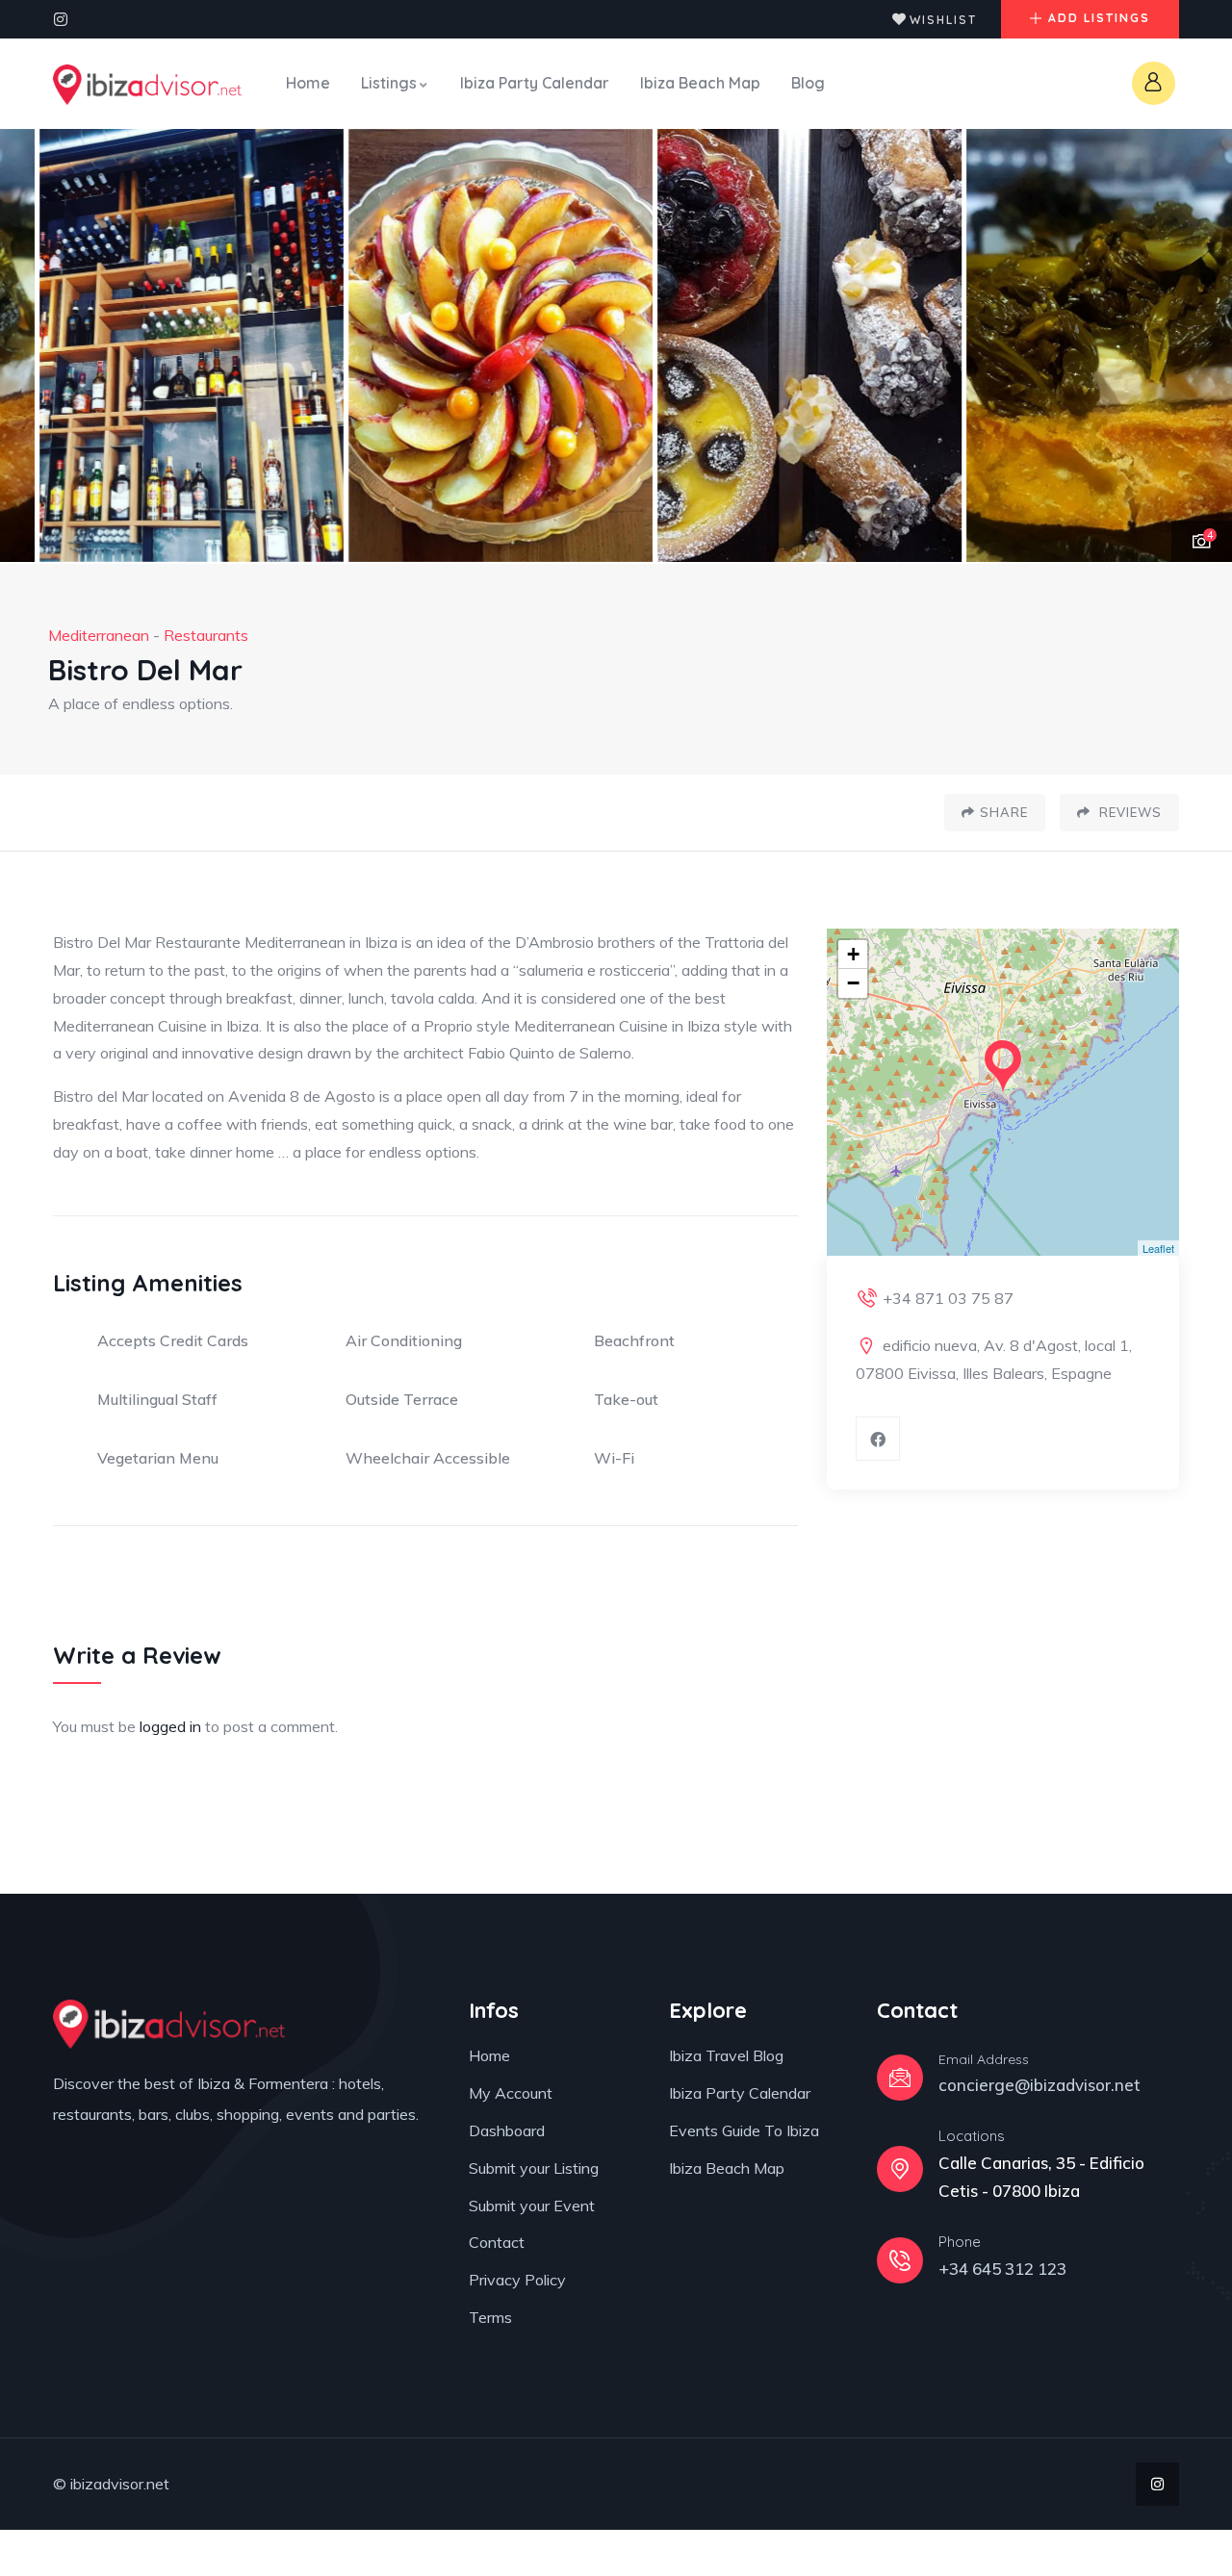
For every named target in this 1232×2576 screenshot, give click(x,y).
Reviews (1129, 812)
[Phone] (900, 2260)
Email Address (984, 2059)
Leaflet (1158, 1248)
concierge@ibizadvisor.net (1039, 2085)
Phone (960, 2242)
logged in (170, 1726)
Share (1004, 812)
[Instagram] (61, 19)
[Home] (147, 85)
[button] (1198, 346)
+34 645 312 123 (1002, 2269)
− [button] (853, 983)
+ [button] (853, 954)
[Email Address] (900, 2078)
